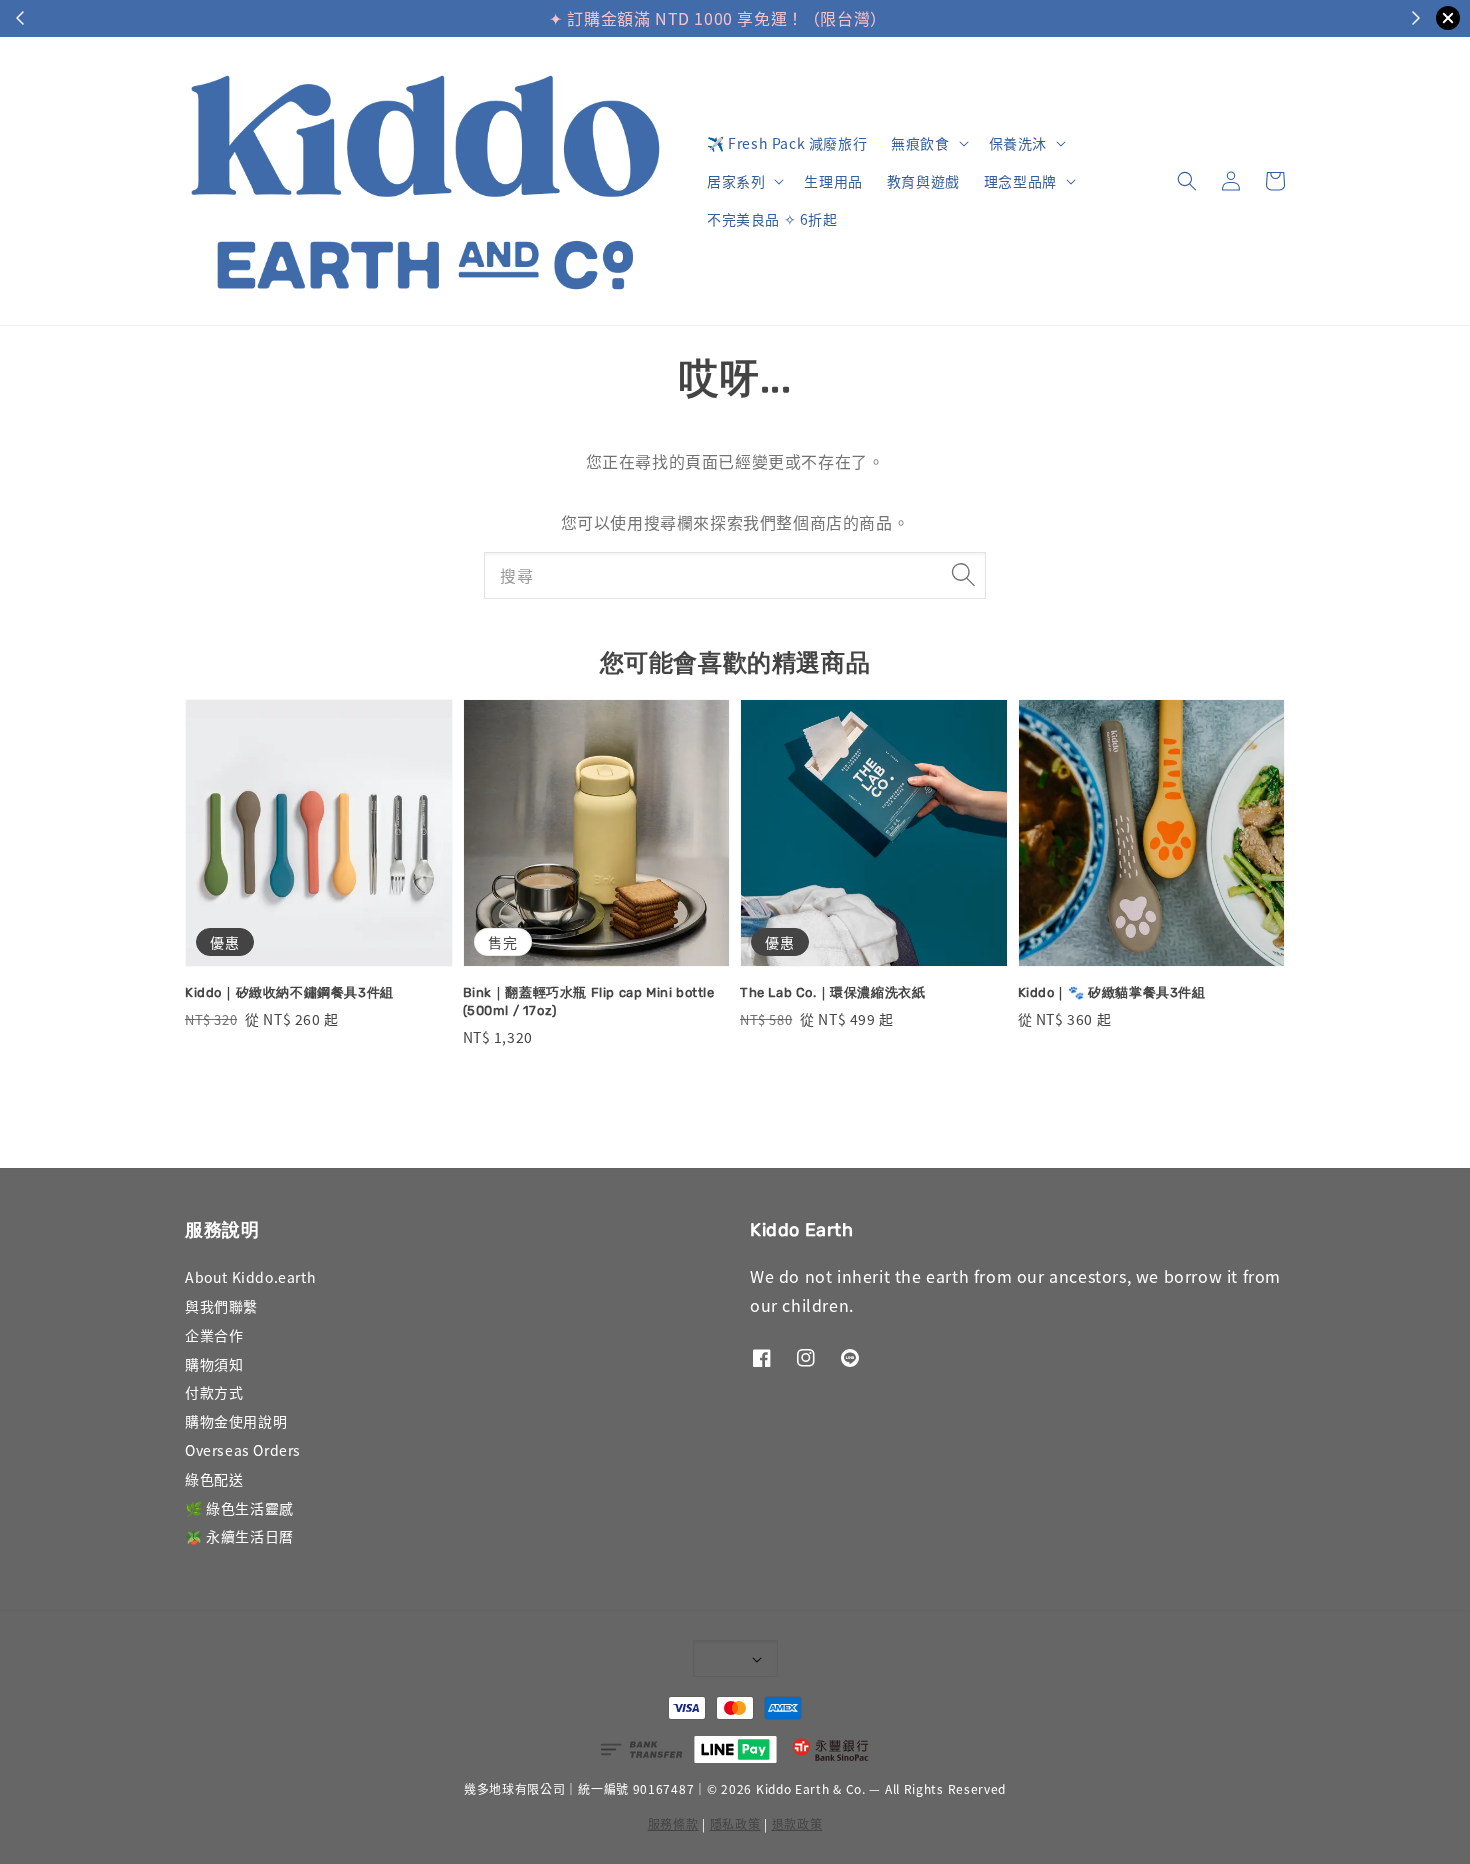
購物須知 (214, 1364)
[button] (1187, 181)
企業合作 (214, 1335)
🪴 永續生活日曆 (239, 1536)
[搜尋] (963, 575)
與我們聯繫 (221, 1306)
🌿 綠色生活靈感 (239, 1508)
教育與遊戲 (923, 181)
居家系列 (736, 181)
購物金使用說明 (236, 1421)
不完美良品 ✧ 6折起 (772, 219)
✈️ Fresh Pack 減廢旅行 (787, 143)
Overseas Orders (243, 1450)
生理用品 (833, 181)
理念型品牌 (1020, 181)
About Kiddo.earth (250, 1277)
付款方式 (214, 1392)
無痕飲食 (920, 143)
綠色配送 (214, 1479)
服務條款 (673, 1823)
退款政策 (797, 1823)
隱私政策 (735, 1823)
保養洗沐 (1018, 143)
